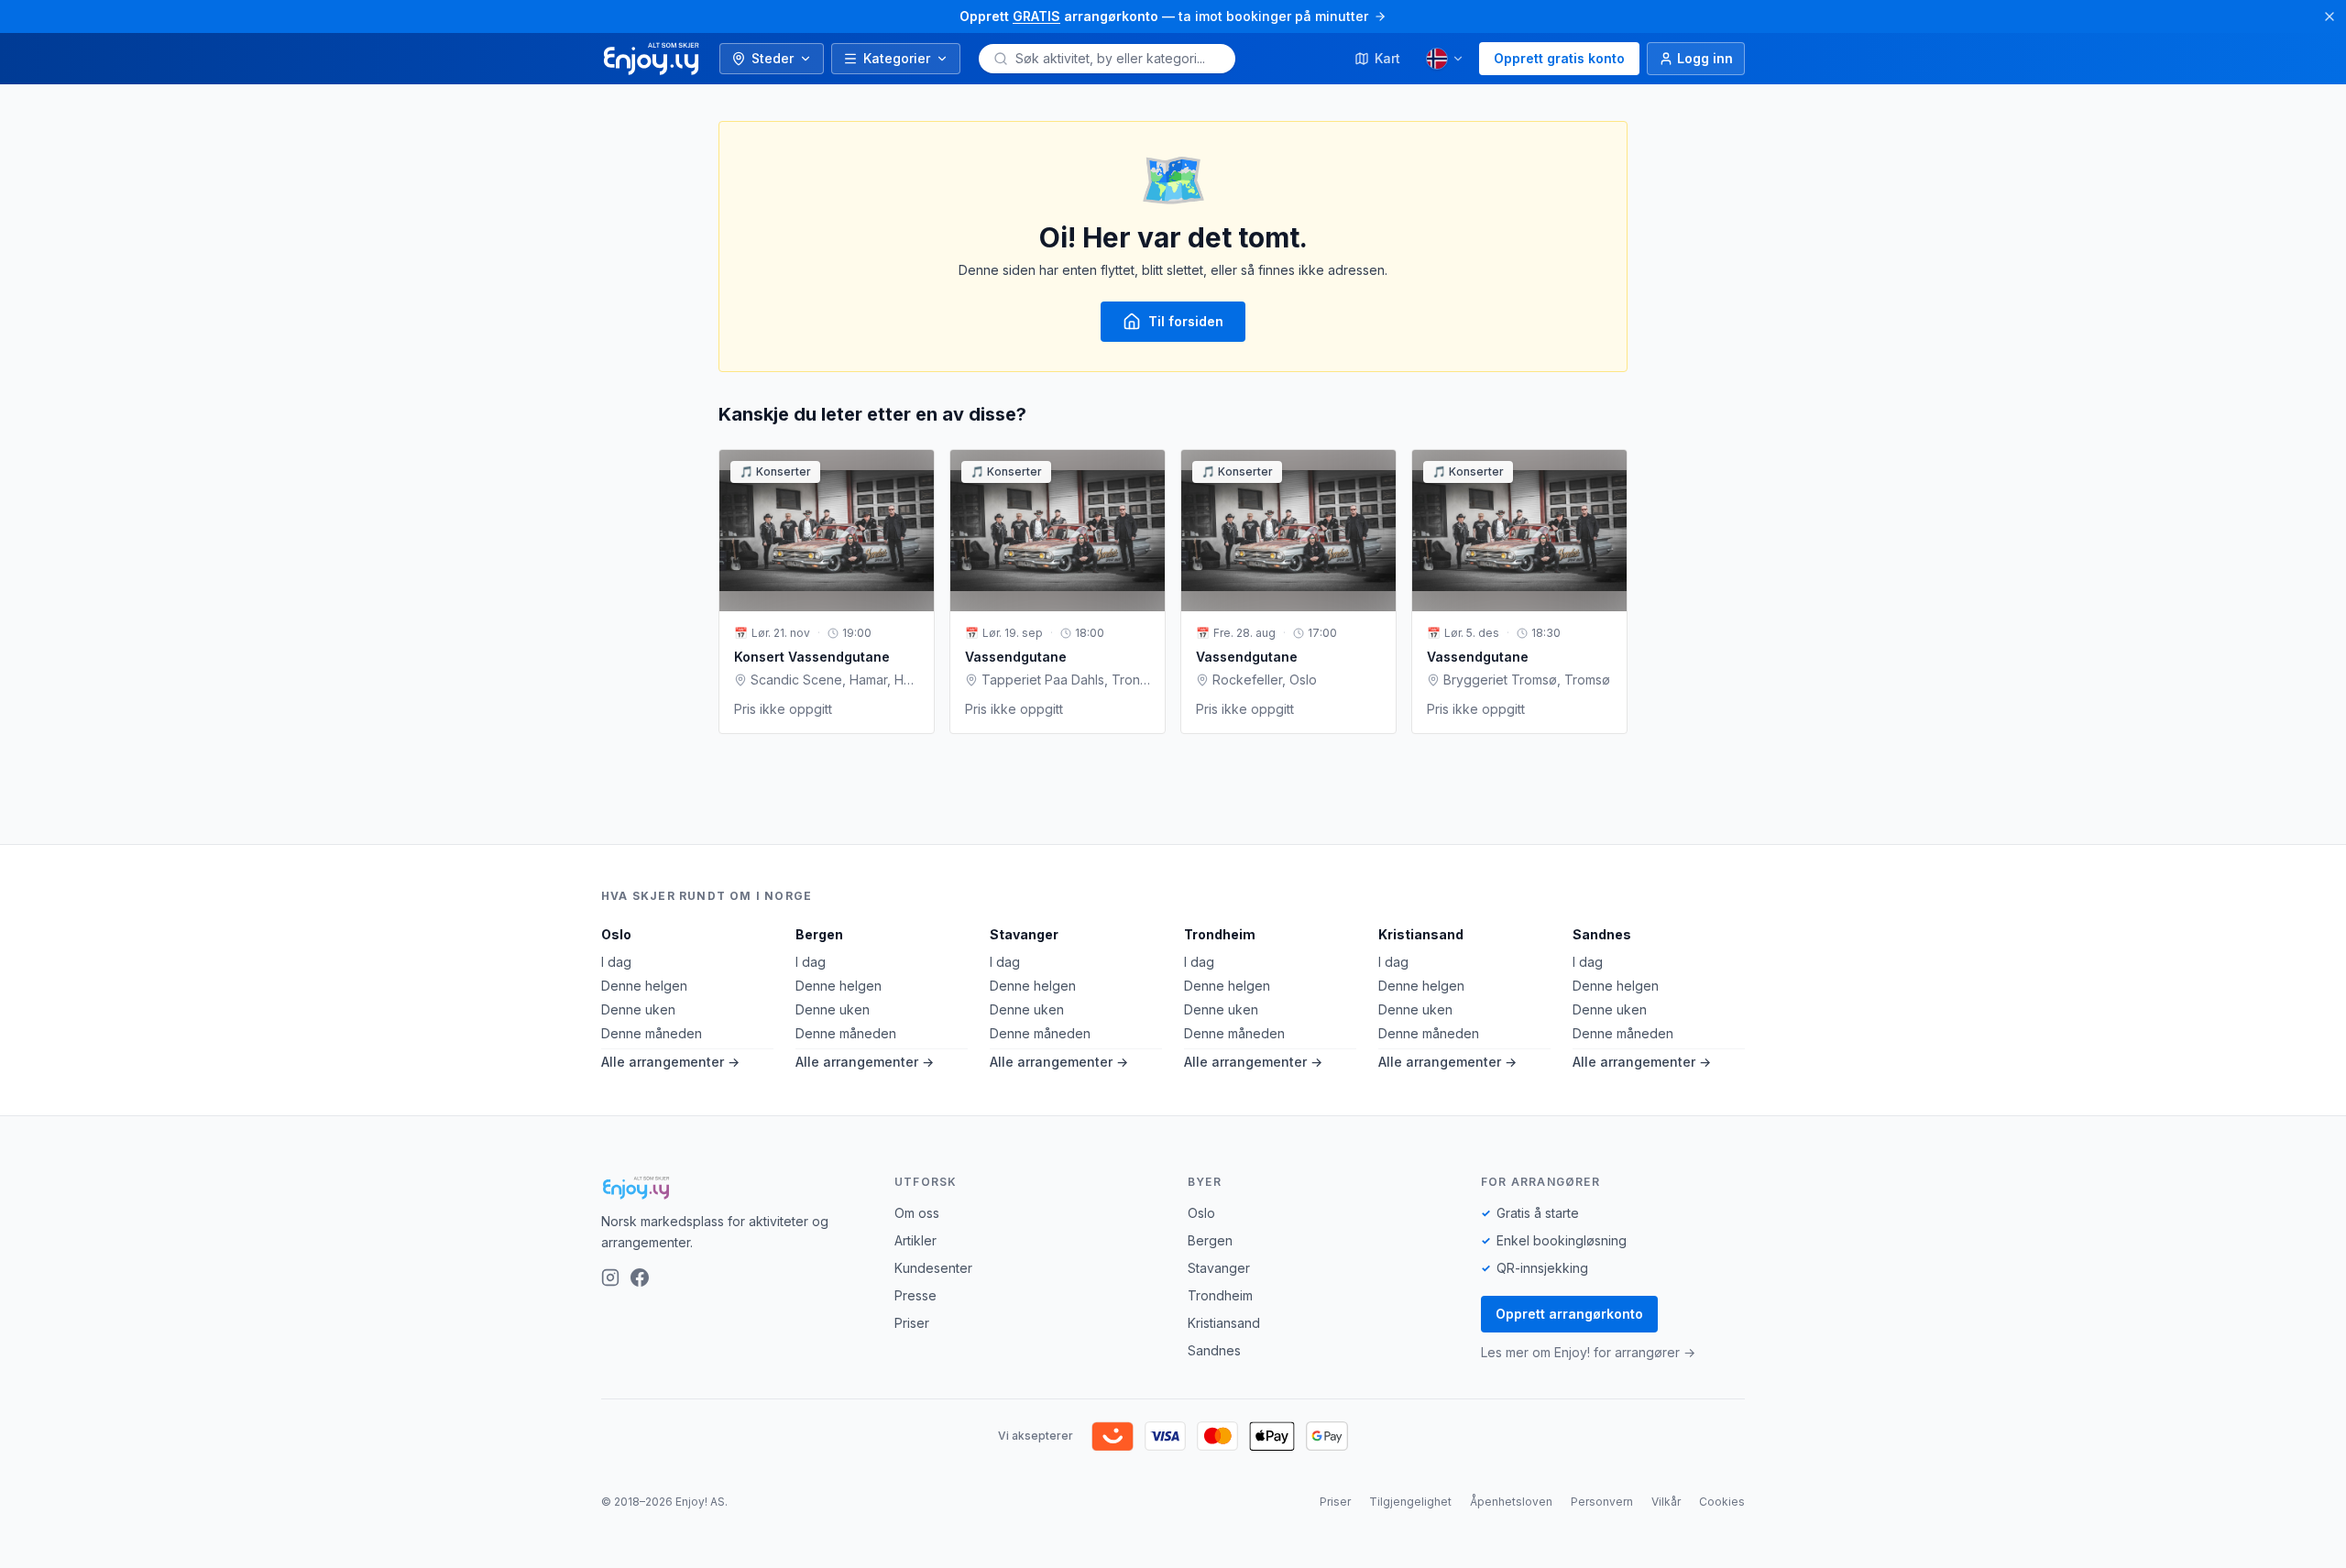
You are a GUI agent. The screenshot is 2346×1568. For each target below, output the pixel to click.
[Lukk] (2330, 16)
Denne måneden (652, 1033)
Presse (915, 1295)
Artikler (915, 1240)
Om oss (917, 1213)
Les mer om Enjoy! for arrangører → (1588, 1352)
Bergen (819, 934)
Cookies (1722, 1502)
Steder (773, 58)
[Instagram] (610, 1277)
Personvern (1602, 1502)
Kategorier (897, 58)
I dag (616, 962)
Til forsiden (1186, 321)
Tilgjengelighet (1410, 1502)
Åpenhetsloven (1511, 1502)
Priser (912, 1323)
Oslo (616, 934)
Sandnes (1602, 934)
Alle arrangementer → (670, 1062)
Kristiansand (1421, 934)
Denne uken (638, 1009)
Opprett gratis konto (1559, 58)
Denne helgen (644, 986)
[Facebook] (640, 1277)
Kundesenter (933, 1268)
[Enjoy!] (733, 1188)
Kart (1387, 58)
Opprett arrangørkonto (1569, 1314)
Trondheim (1220, 934)
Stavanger (1024, 934)
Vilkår (1666, 1502)
